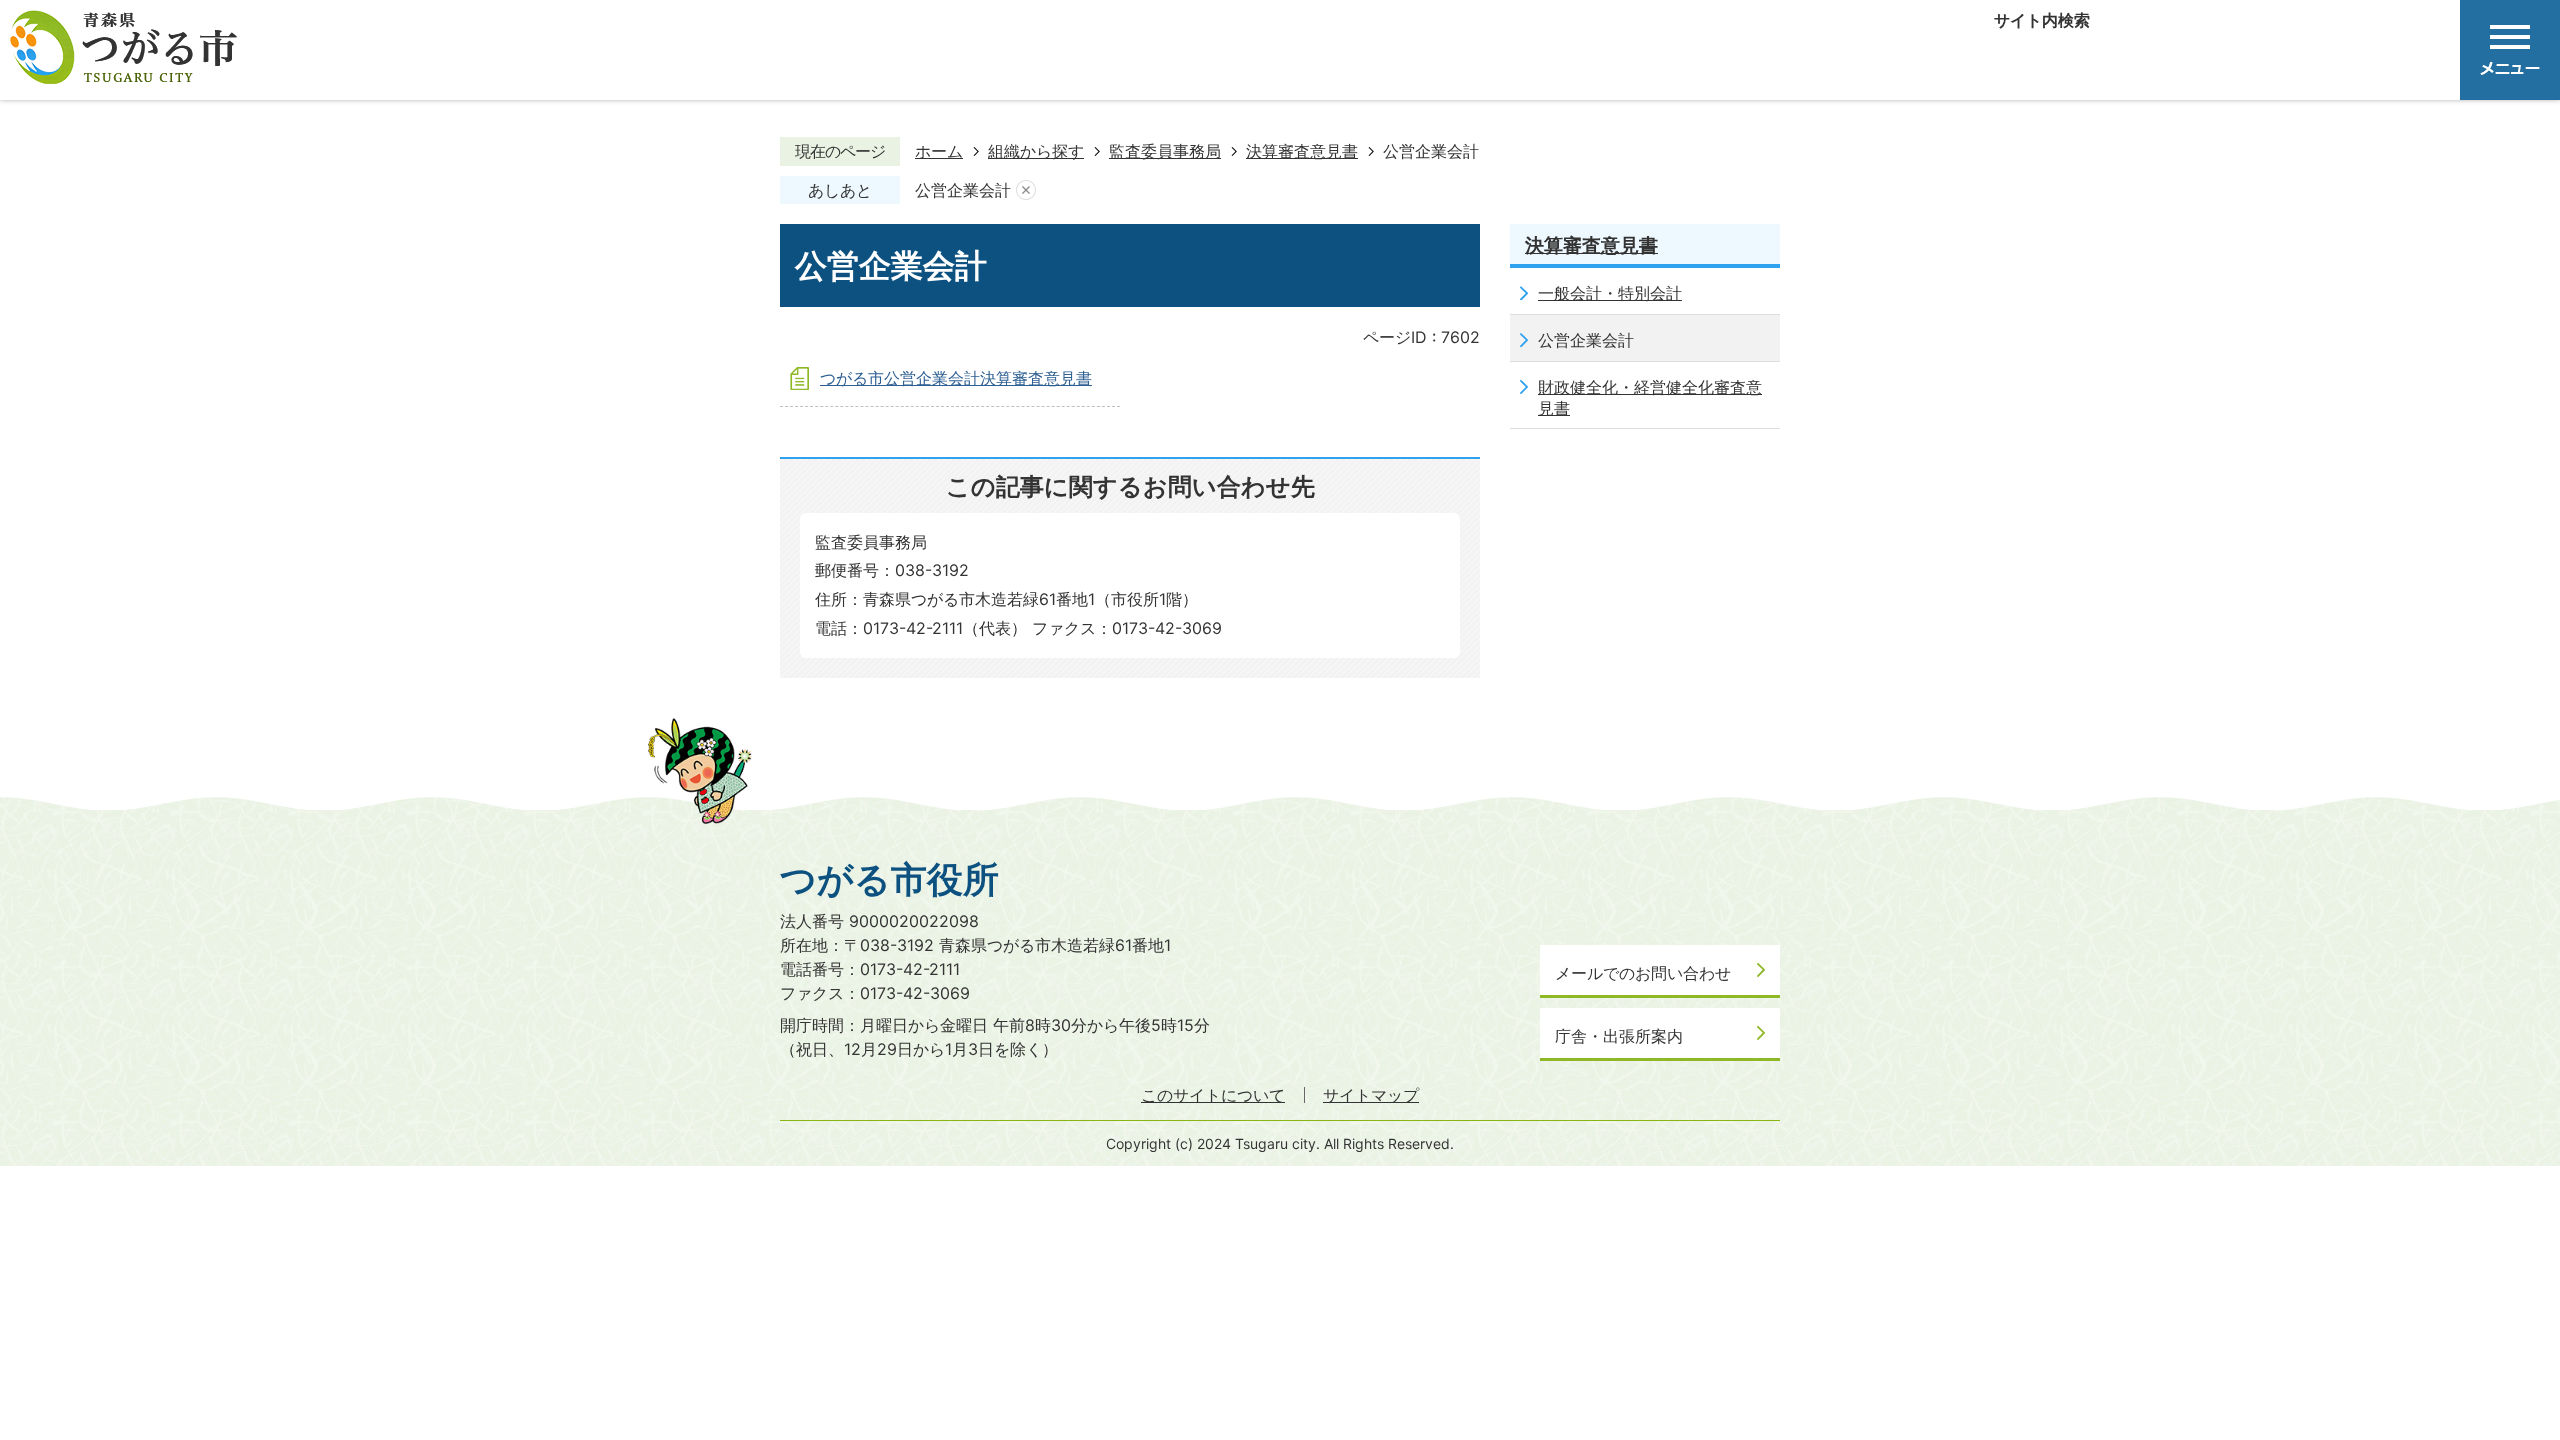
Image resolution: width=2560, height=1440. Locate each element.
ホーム (939, 151)
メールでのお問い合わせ (1643, 973)
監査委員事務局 (1165, 151)
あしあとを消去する (1026, 191)
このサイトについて (1213, 1095)
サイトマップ (1371, 1095)
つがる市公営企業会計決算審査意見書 (956, 378)
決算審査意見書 (1302, 151)
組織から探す (1036, 151)
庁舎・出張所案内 (1619, 1036)
